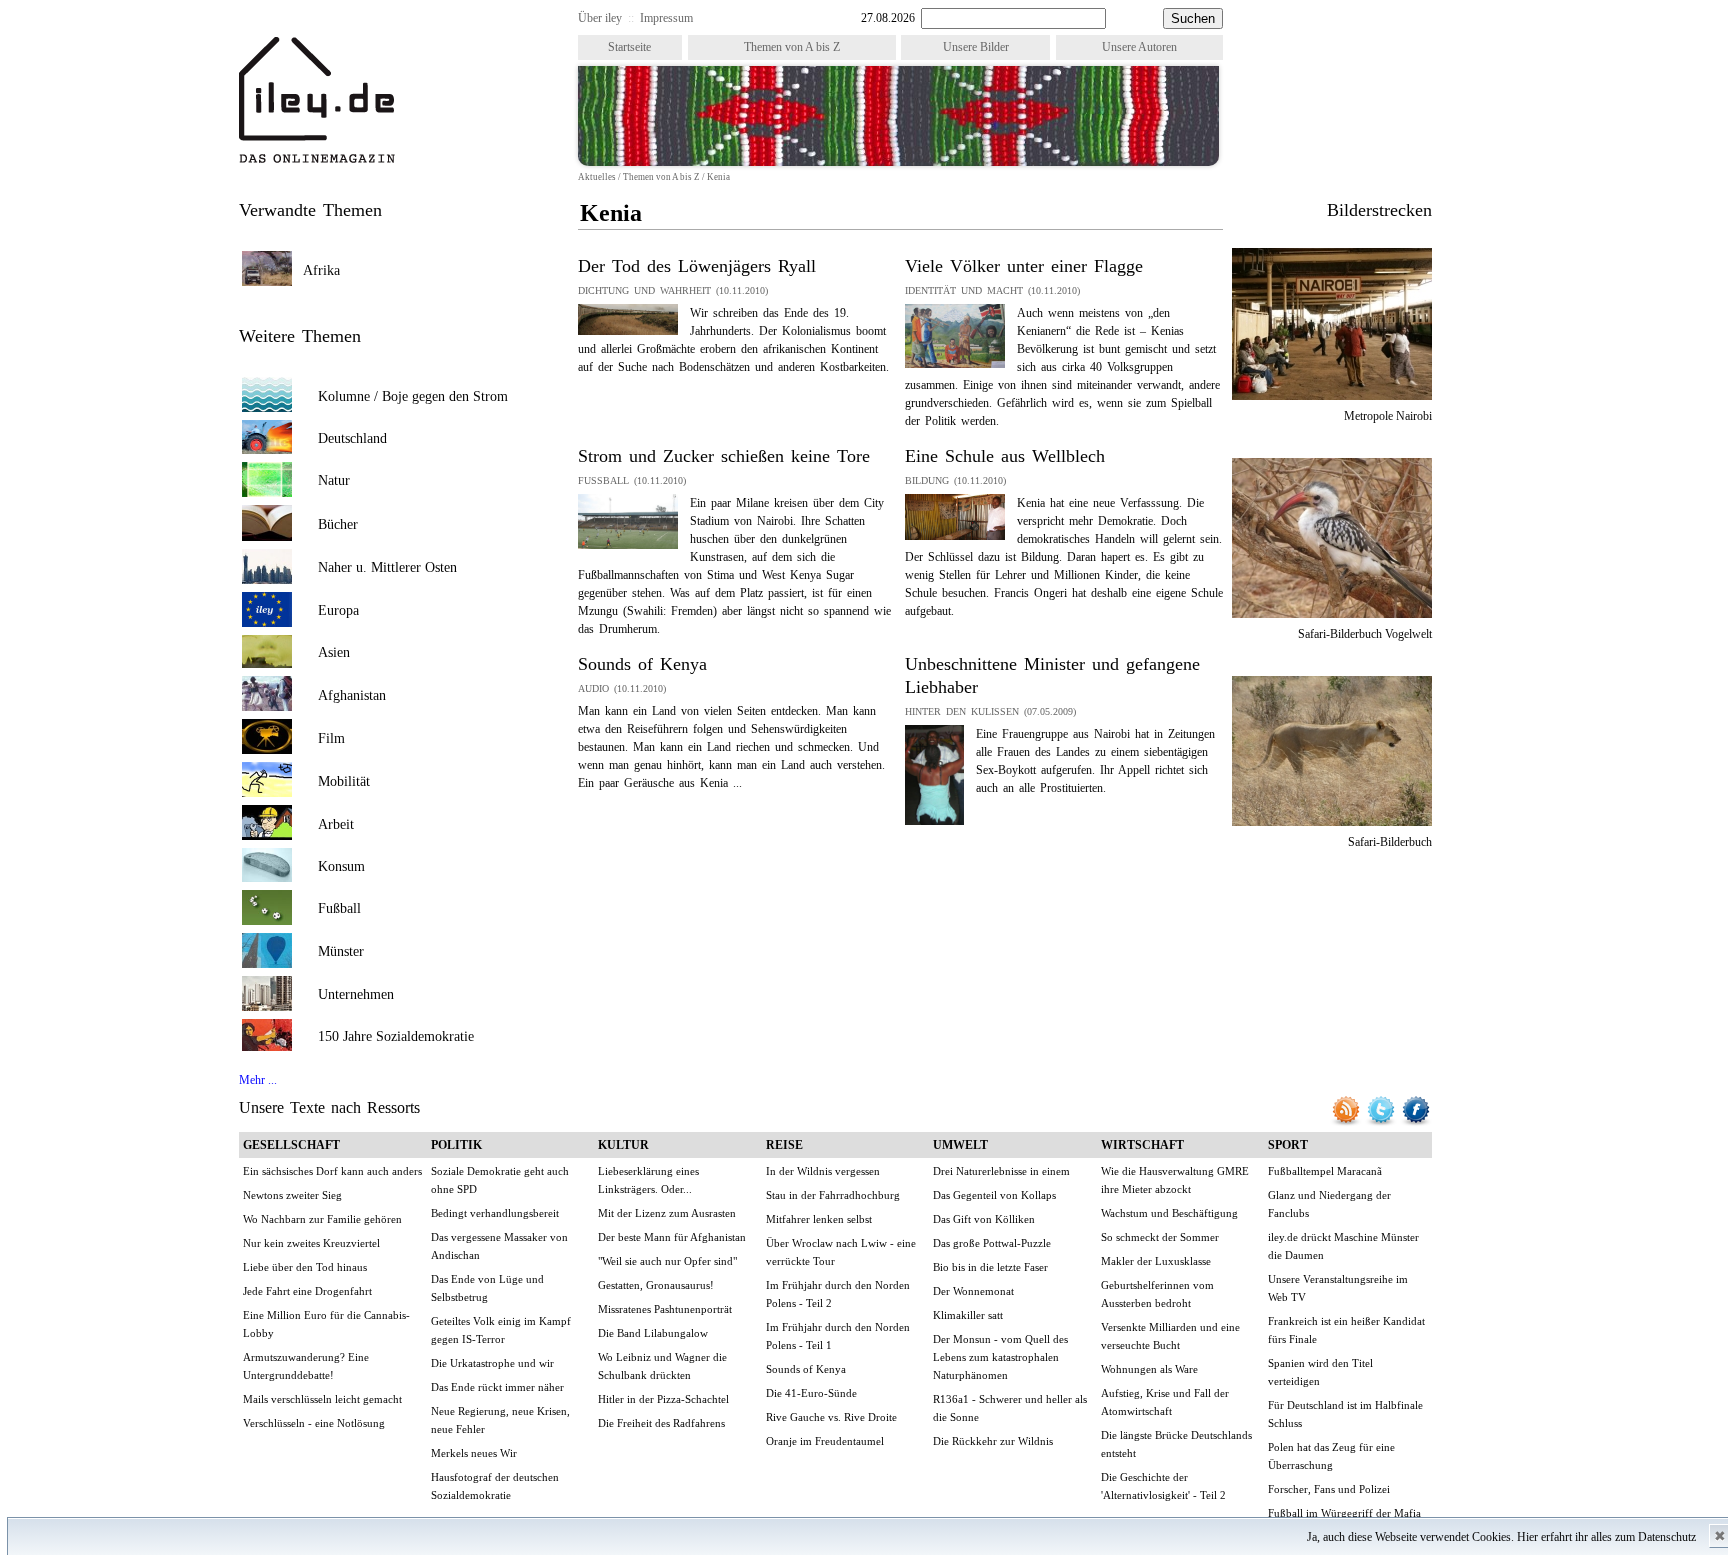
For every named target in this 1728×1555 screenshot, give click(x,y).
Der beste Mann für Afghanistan (672, 1237)
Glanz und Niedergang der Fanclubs (1329, 1204)
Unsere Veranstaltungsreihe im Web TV (1338, 1288)
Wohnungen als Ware (1149, 1369)
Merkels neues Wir (474, 1453)
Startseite (629, 47)
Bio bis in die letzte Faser (990, 1267)
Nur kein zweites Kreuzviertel (311, 1243)
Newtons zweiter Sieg (292, 1195)
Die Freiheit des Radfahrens (661, 1423)
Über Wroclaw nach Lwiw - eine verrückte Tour (841, 1252)
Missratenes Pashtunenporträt (665, 1309)
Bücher (338, 524)
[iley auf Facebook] (1416, 1123)
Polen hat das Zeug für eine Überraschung (1331, 1456)
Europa (338, 610)
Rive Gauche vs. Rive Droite (831, 1417)
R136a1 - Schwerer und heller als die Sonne (1010, 1408)
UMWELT (960, 1145)
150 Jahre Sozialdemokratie (396, 1036)
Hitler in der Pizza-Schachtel (663, 1399)
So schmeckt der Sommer (1160, 1237)
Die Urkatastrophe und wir (492, 1363)
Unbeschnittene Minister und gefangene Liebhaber (1052, 675)
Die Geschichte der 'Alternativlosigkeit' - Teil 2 (1163, 1486)
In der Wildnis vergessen (823, 1171)
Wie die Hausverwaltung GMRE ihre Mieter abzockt (1175, 1180)
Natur (334, 480)
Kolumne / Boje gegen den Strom (413, 396)
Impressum (666, 18)
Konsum (341, 866)
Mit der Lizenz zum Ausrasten (667, 1213)
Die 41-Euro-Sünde (811, 1393)
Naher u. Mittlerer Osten (387, 567)
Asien (334, 652)
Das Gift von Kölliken (984, 1219)
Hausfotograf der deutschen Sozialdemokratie (495, 1486)
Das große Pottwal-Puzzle (992, 1243)
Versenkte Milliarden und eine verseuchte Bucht (1170, 1336)
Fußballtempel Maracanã (1325, 1171)
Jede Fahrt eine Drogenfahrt (307, 1291)
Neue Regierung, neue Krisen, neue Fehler (500, 1420)
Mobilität (344, 781)
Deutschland (352, 438)
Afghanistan (352, 695)
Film (331, 738)
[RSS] (1347, 1123)
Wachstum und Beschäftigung (1169, 1213)
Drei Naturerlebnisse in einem (1001, 1171)
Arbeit (336, 824)
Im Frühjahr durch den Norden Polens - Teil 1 (838, 1336)
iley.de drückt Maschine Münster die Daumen (1343, 1246)
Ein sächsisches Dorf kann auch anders (332, 1171)
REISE (784, 1145)
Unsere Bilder (976, 47)
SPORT (1288, 1145)
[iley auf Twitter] (1382, 1123)
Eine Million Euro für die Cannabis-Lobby (326, 1324)
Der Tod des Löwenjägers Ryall (697, 266)
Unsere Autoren (1139, 47)
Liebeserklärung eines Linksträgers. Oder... (648, 1180)
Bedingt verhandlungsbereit (495, 1213)
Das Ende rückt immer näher (497, 1387)
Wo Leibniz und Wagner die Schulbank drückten (662, 1366)
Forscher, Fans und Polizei (1329, 1489)
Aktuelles (597, 177)
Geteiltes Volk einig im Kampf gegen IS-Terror (501, 1330)
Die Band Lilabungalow (653, 1333)
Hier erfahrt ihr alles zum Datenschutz (1606, 1537)
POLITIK (456, 1145)
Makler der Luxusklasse (1156, 1261)
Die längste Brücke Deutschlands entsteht (1176, 1444)
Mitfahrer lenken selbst (819, 1219)
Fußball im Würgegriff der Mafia (1344, 1513)
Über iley (600, 18)
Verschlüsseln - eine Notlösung (314, 1423)
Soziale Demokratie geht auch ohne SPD (500, 1180)
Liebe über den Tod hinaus (305, 1267)
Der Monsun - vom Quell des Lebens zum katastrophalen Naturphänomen (1000, 1357)
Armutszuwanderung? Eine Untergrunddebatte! (306, 1366)
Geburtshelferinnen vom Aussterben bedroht (1157, 1294)
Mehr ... (258, 1080)
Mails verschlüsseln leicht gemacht (322, 1399)
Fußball (339, 908)
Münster (341, 951)
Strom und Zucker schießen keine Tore (724, 456)
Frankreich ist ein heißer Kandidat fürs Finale (1346, 1330)
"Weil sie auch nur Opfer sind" (667, 1261)
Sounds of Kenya (642, 664)
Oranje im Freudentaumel (825, 1441)
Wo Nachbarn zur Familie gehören (322, 1219)
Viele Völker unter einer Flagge (1024, 266)
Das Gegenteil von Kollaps (994, 1195)
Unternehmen (356, 994)
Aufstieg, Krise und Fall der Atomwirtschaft (1165, 1402)
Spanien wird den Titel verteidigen (1320, 1372)
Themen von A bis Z (792, 47)
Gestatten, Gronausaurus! (656, 1285)
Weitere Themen (300, 336)
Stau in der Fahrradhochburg (833, 1195)
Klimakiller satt (968, 1315)
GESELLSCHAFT (291, 1145)
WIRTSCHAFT (1142, 1145)
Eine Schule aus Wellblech (1005, 456)
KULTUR (623, 1145)
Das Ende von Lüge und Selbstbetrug (487, 1288)
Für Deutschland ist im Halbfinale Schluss (1345, 1414)
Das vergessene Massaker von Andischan (499, 1246)
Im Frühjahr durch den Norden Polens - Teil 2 (838, 1294)
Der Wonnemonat (973, 1291)
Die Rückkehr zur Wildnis (993, 1441)
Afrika (321, 270)
